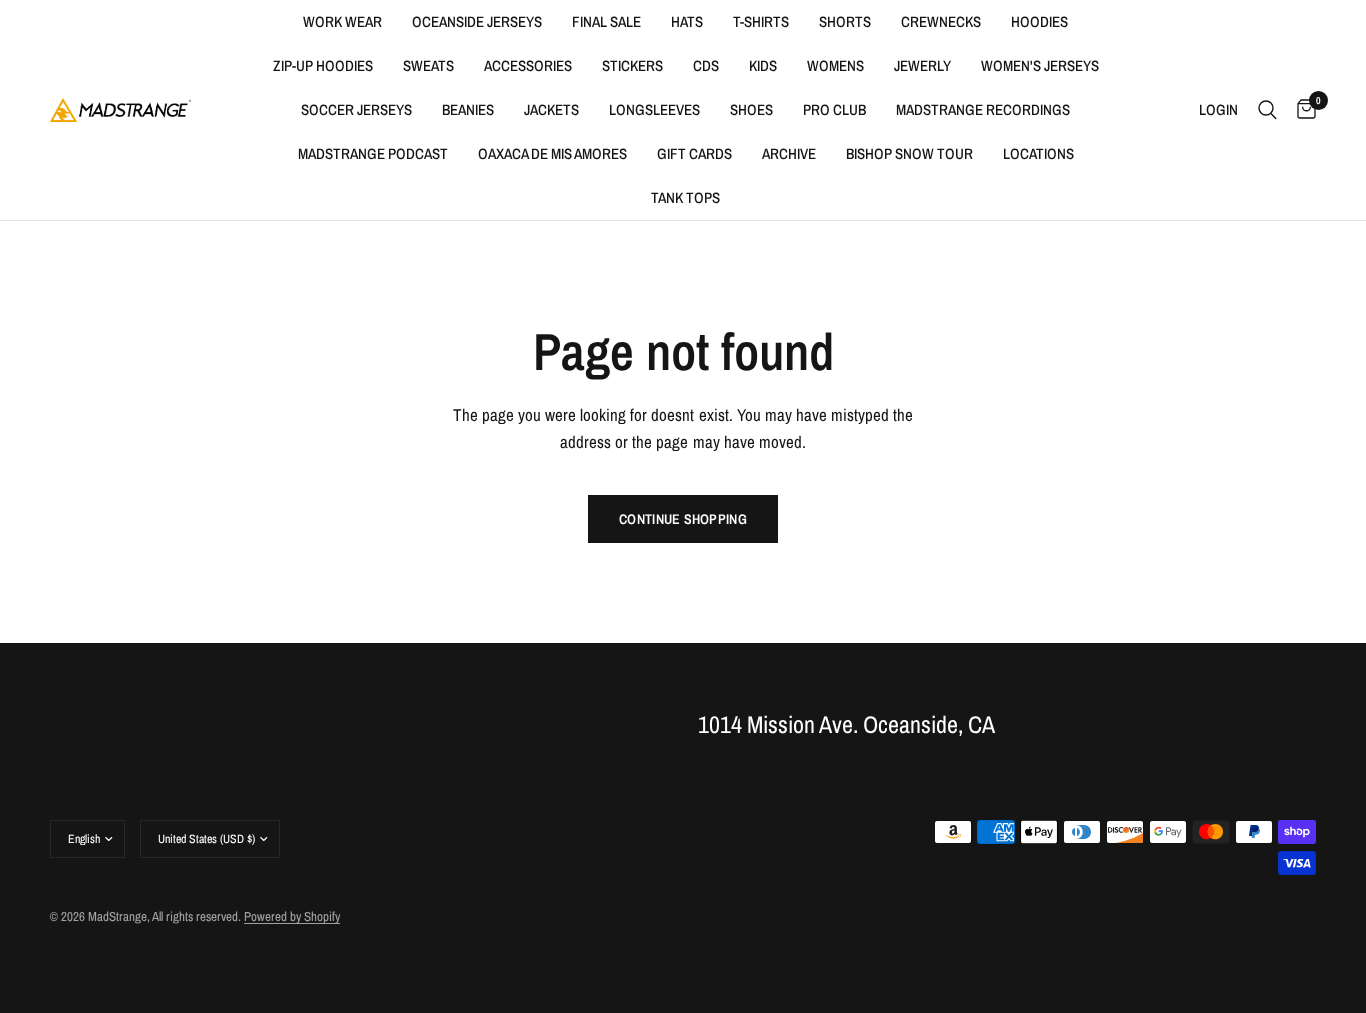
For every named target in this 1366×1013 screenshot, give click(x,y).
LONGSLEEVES (654, 109)
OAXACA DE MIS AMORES (552, 153)
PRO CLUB (834, 109)
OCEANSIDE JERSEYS (477, 21)
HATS (687, 21)
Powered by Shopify (292, 916)
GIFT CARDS (694, 153)
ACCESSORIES (528, 65)
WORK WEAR (342, 21)
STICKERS (632, 65)
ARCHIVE (789, 153)
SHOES (751, 109)
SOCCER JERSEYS (356, 109)
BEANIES (468, 109)
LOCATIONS (1038, 153)
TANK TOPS (685, 197)
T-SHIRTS (761, 21)
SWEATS (428, 65)
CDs (706, 65)
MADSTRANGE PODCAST (373, 153)
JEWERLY (922, 65)
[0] (1301, 110)
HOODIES (1039, 21)
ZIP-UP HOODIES (323, 65)
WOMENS (835, 65)
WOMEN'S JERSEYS (1040, 65)
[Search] (1267, 110)
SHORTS (845, 21)
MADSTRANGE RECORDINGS (983, 109)
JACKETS (551, 109)
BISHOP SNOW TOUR (909, 153)
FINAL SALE (606, 21)
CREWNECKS (941, 21)
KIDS (763, 65)
